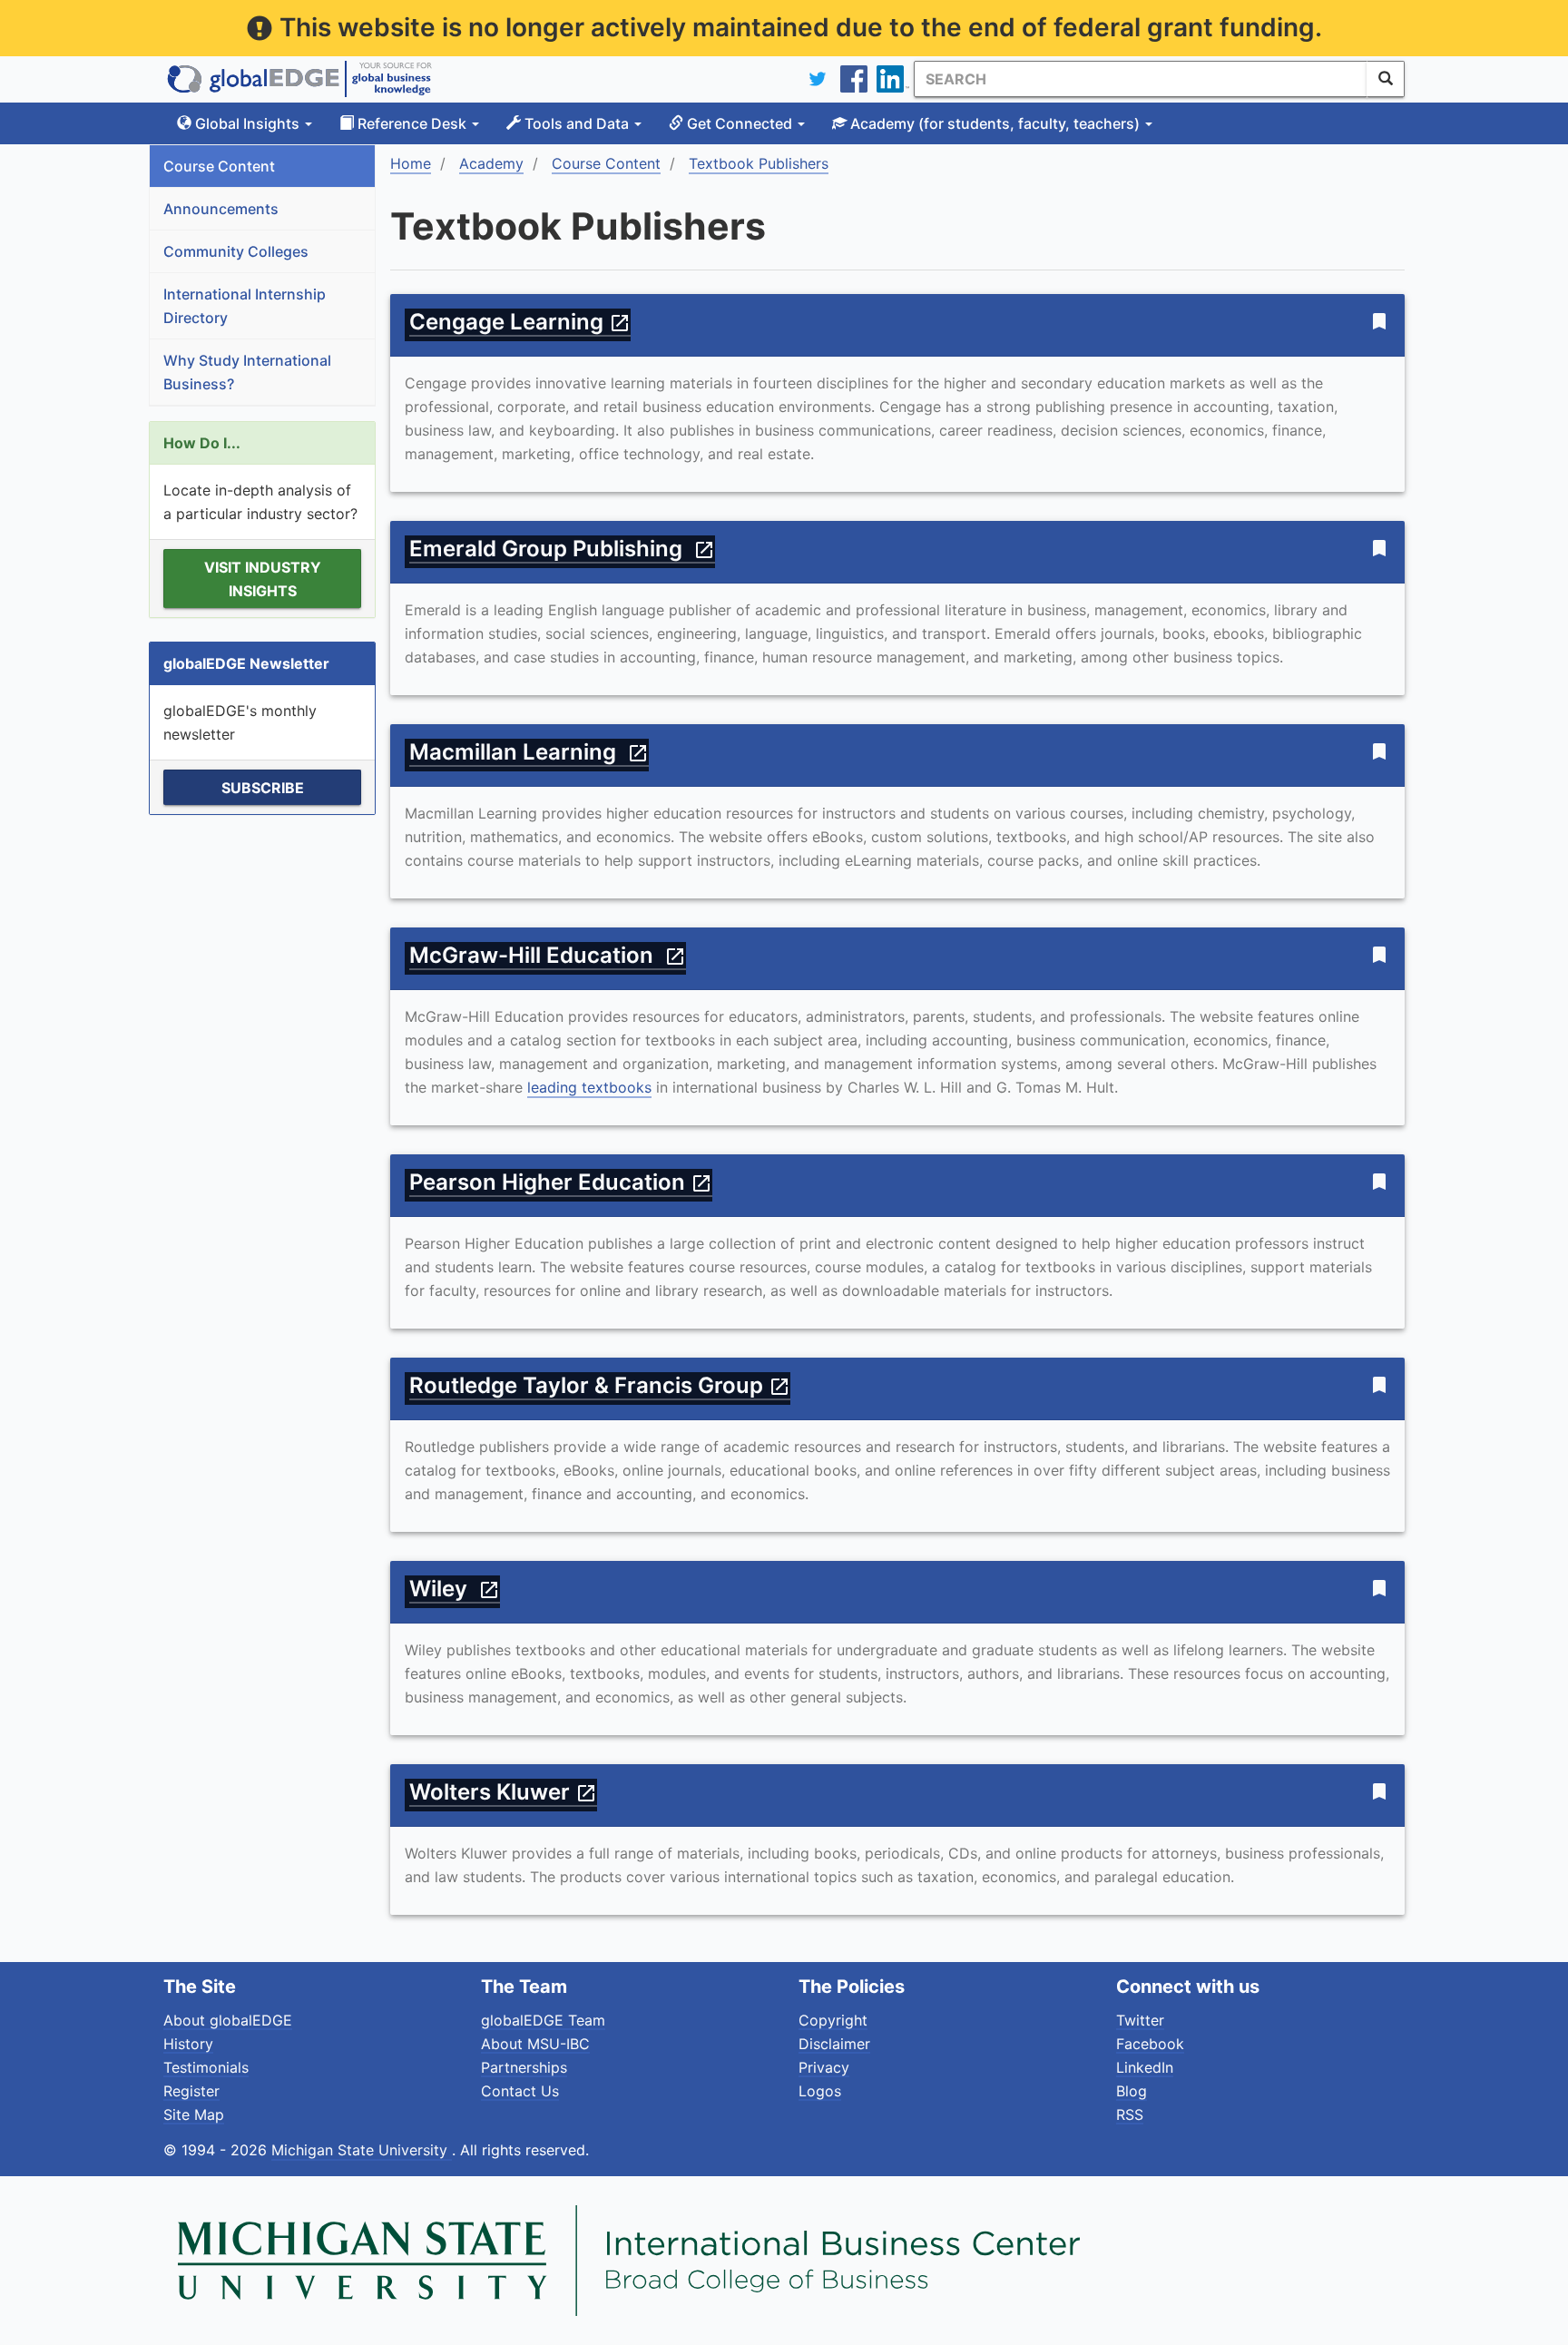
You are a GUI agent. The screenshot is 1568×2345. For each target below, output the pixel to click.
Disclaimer (834, 2044)
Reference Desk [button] (412, 123)
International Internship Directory (245, 306)
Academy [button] (993, 123)
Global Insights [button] (247, 123)
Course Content (219, 166)
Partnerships (524, 2067)
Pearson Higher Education (561, 1182)
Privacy (824, 2067)
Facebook (1150, 2044)
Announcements (221, 209)
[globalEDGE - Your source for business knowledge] (299, 79)
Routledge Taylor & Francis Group (600, 1385)
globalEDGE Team (543, 2020)
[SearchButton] (1386, 79)
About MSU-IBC (535, 2044)
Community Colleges (236, 251)
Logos (820, 2091)
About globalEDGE (228, 2020)
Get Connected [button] (740, 123)
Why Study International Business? (247, 372)
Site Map (194, 2114)
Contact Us (520, 2091)
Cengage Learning (520, 322)
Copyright (833, 2020)
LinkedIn (1145, 2067)
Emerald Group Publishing (562, 549)
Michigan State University (362, 2150)
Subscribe (263, 788)
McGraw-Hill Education (548, 955)
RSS (1130, 2114)
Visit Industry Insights (263, 579)
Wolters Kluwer (503, 1792)
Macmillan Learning (529, 752)
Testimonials (206, 2067)
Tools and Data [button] (577, 123)
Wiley (455, 1589)
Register (191, 2091)
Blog (1132, 2091)
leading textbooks (589, 1087)
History (188, 2044)
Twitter (1140, 2020)
